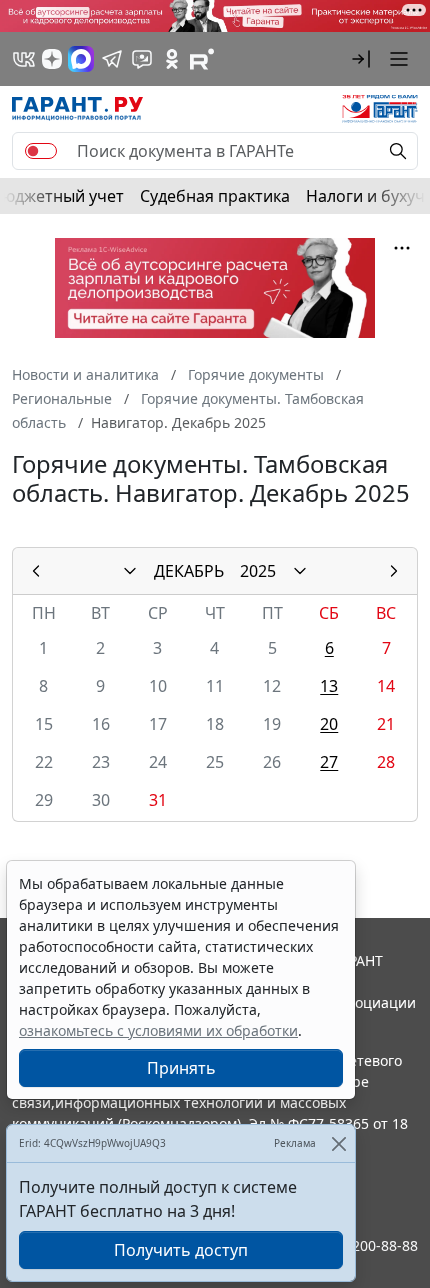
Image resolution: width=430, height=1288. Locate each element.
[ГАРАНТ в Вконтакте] (24, 59)
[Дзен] (52, 59)
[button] (361, 59)
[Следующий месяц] (394, 571)
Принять (181, 1068)
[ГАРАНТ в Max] (81, 59)
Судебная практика (215, 196)
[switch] (41, 151)
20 (329, 724)
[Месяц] (130, 571)
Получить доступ (181, 1250)
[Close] (338, 1143)
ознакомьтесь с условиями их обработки (158, 1030)
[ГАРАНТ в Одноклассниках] (172, 59)
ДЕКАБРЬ (189, 571)
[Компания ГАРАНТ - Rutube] (202, 59)
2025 (258, 571)
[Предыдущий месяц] (36, 571)
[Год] (300, 571)
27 (329, 762)
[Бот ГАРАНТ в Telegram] (142, 59)
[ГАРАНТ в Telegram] (112, 59)
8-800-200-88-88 (364, 1245)
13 (329, 686)
